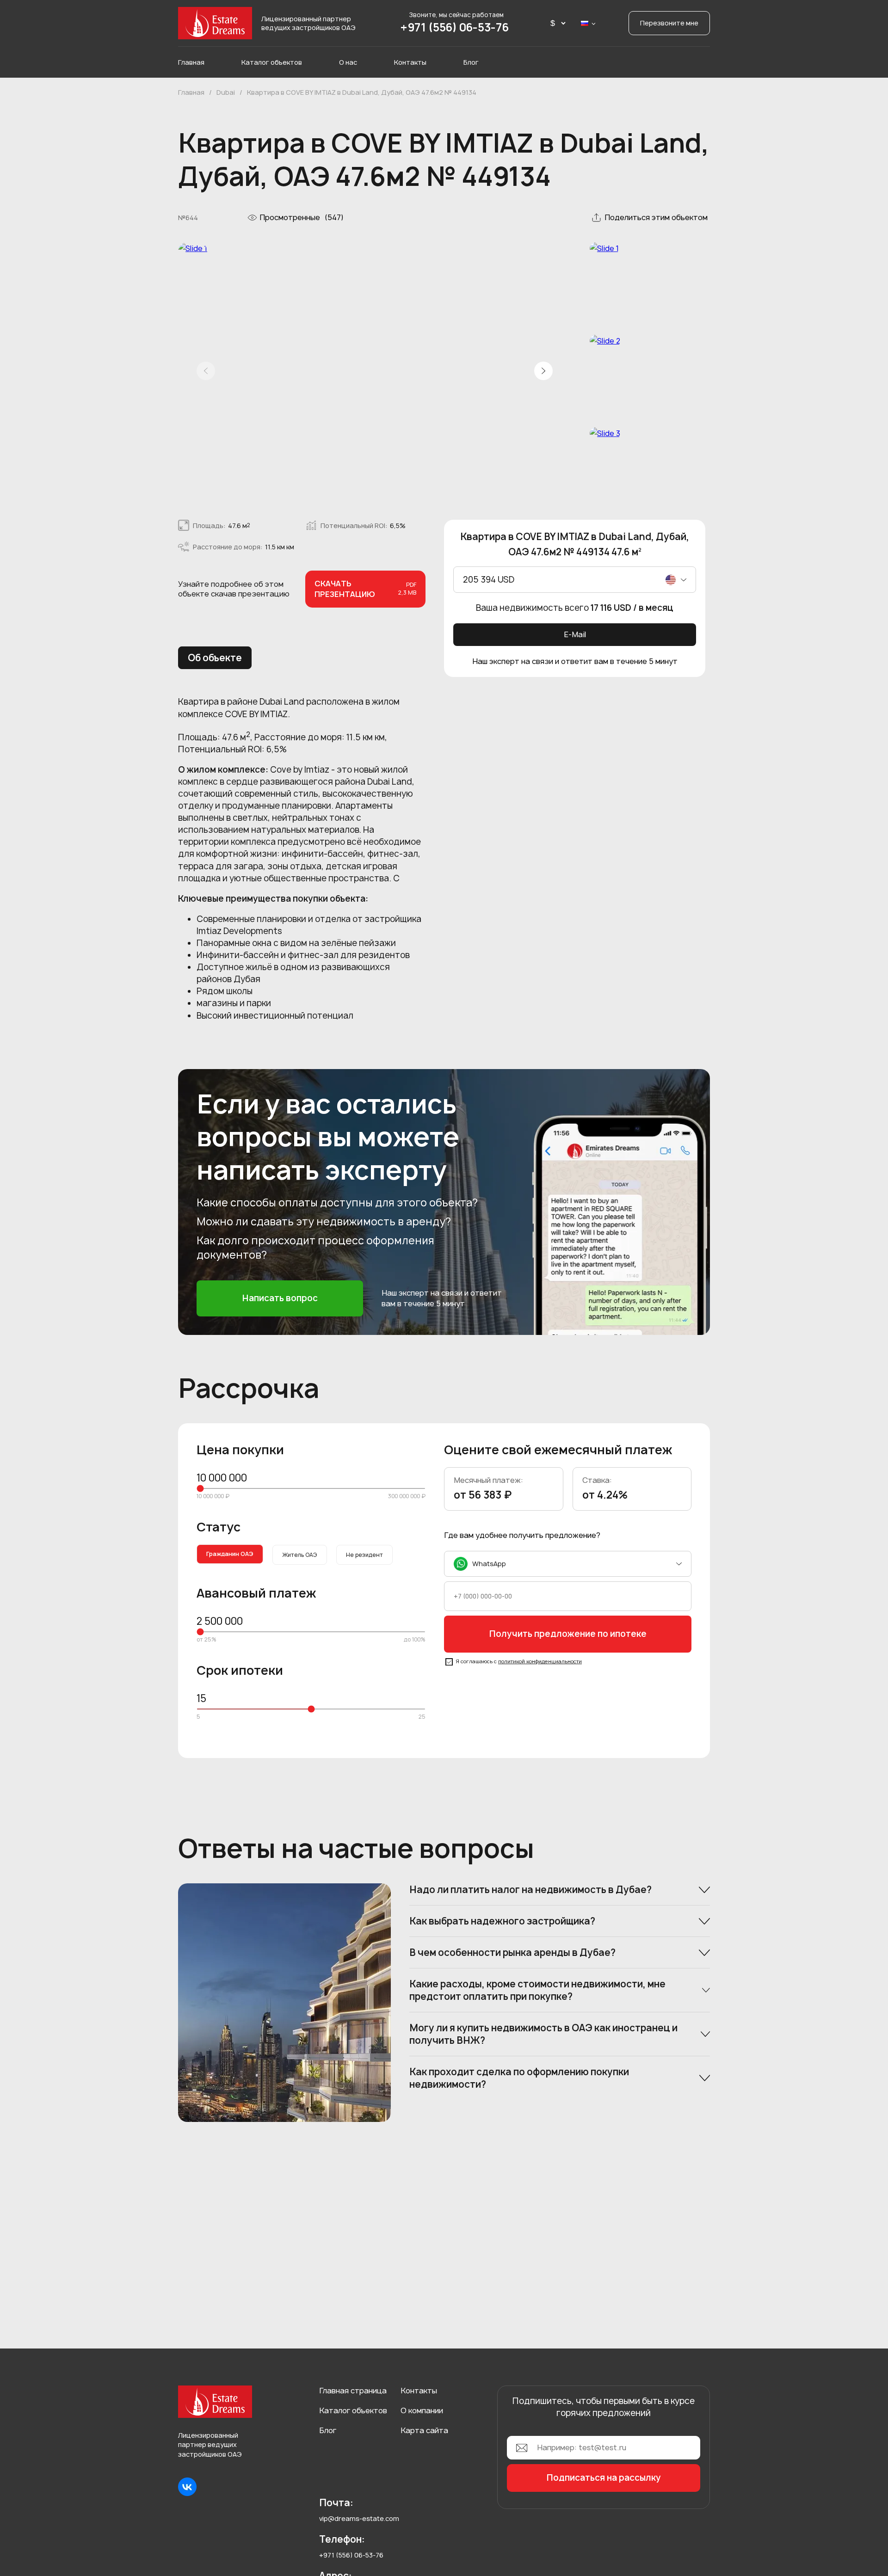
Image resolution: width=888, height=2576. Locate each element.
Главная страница (353, 2391)
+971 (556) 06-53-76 (455, 27)
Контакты (410, 62)
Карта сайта (424, 2430)
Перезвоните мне (669, 23)
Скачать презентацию (365, 589)
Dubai (226, 92)
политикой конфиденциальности (540, 1661)
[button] (543, 371)
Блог (471, 62)
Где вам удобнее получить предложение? (522, 1535)
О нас (348, 62)
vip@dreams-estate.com (359, 2518)
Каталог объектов (272, 62)
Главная (191, 62)
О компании (422, 2410)
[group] (375, 372)
